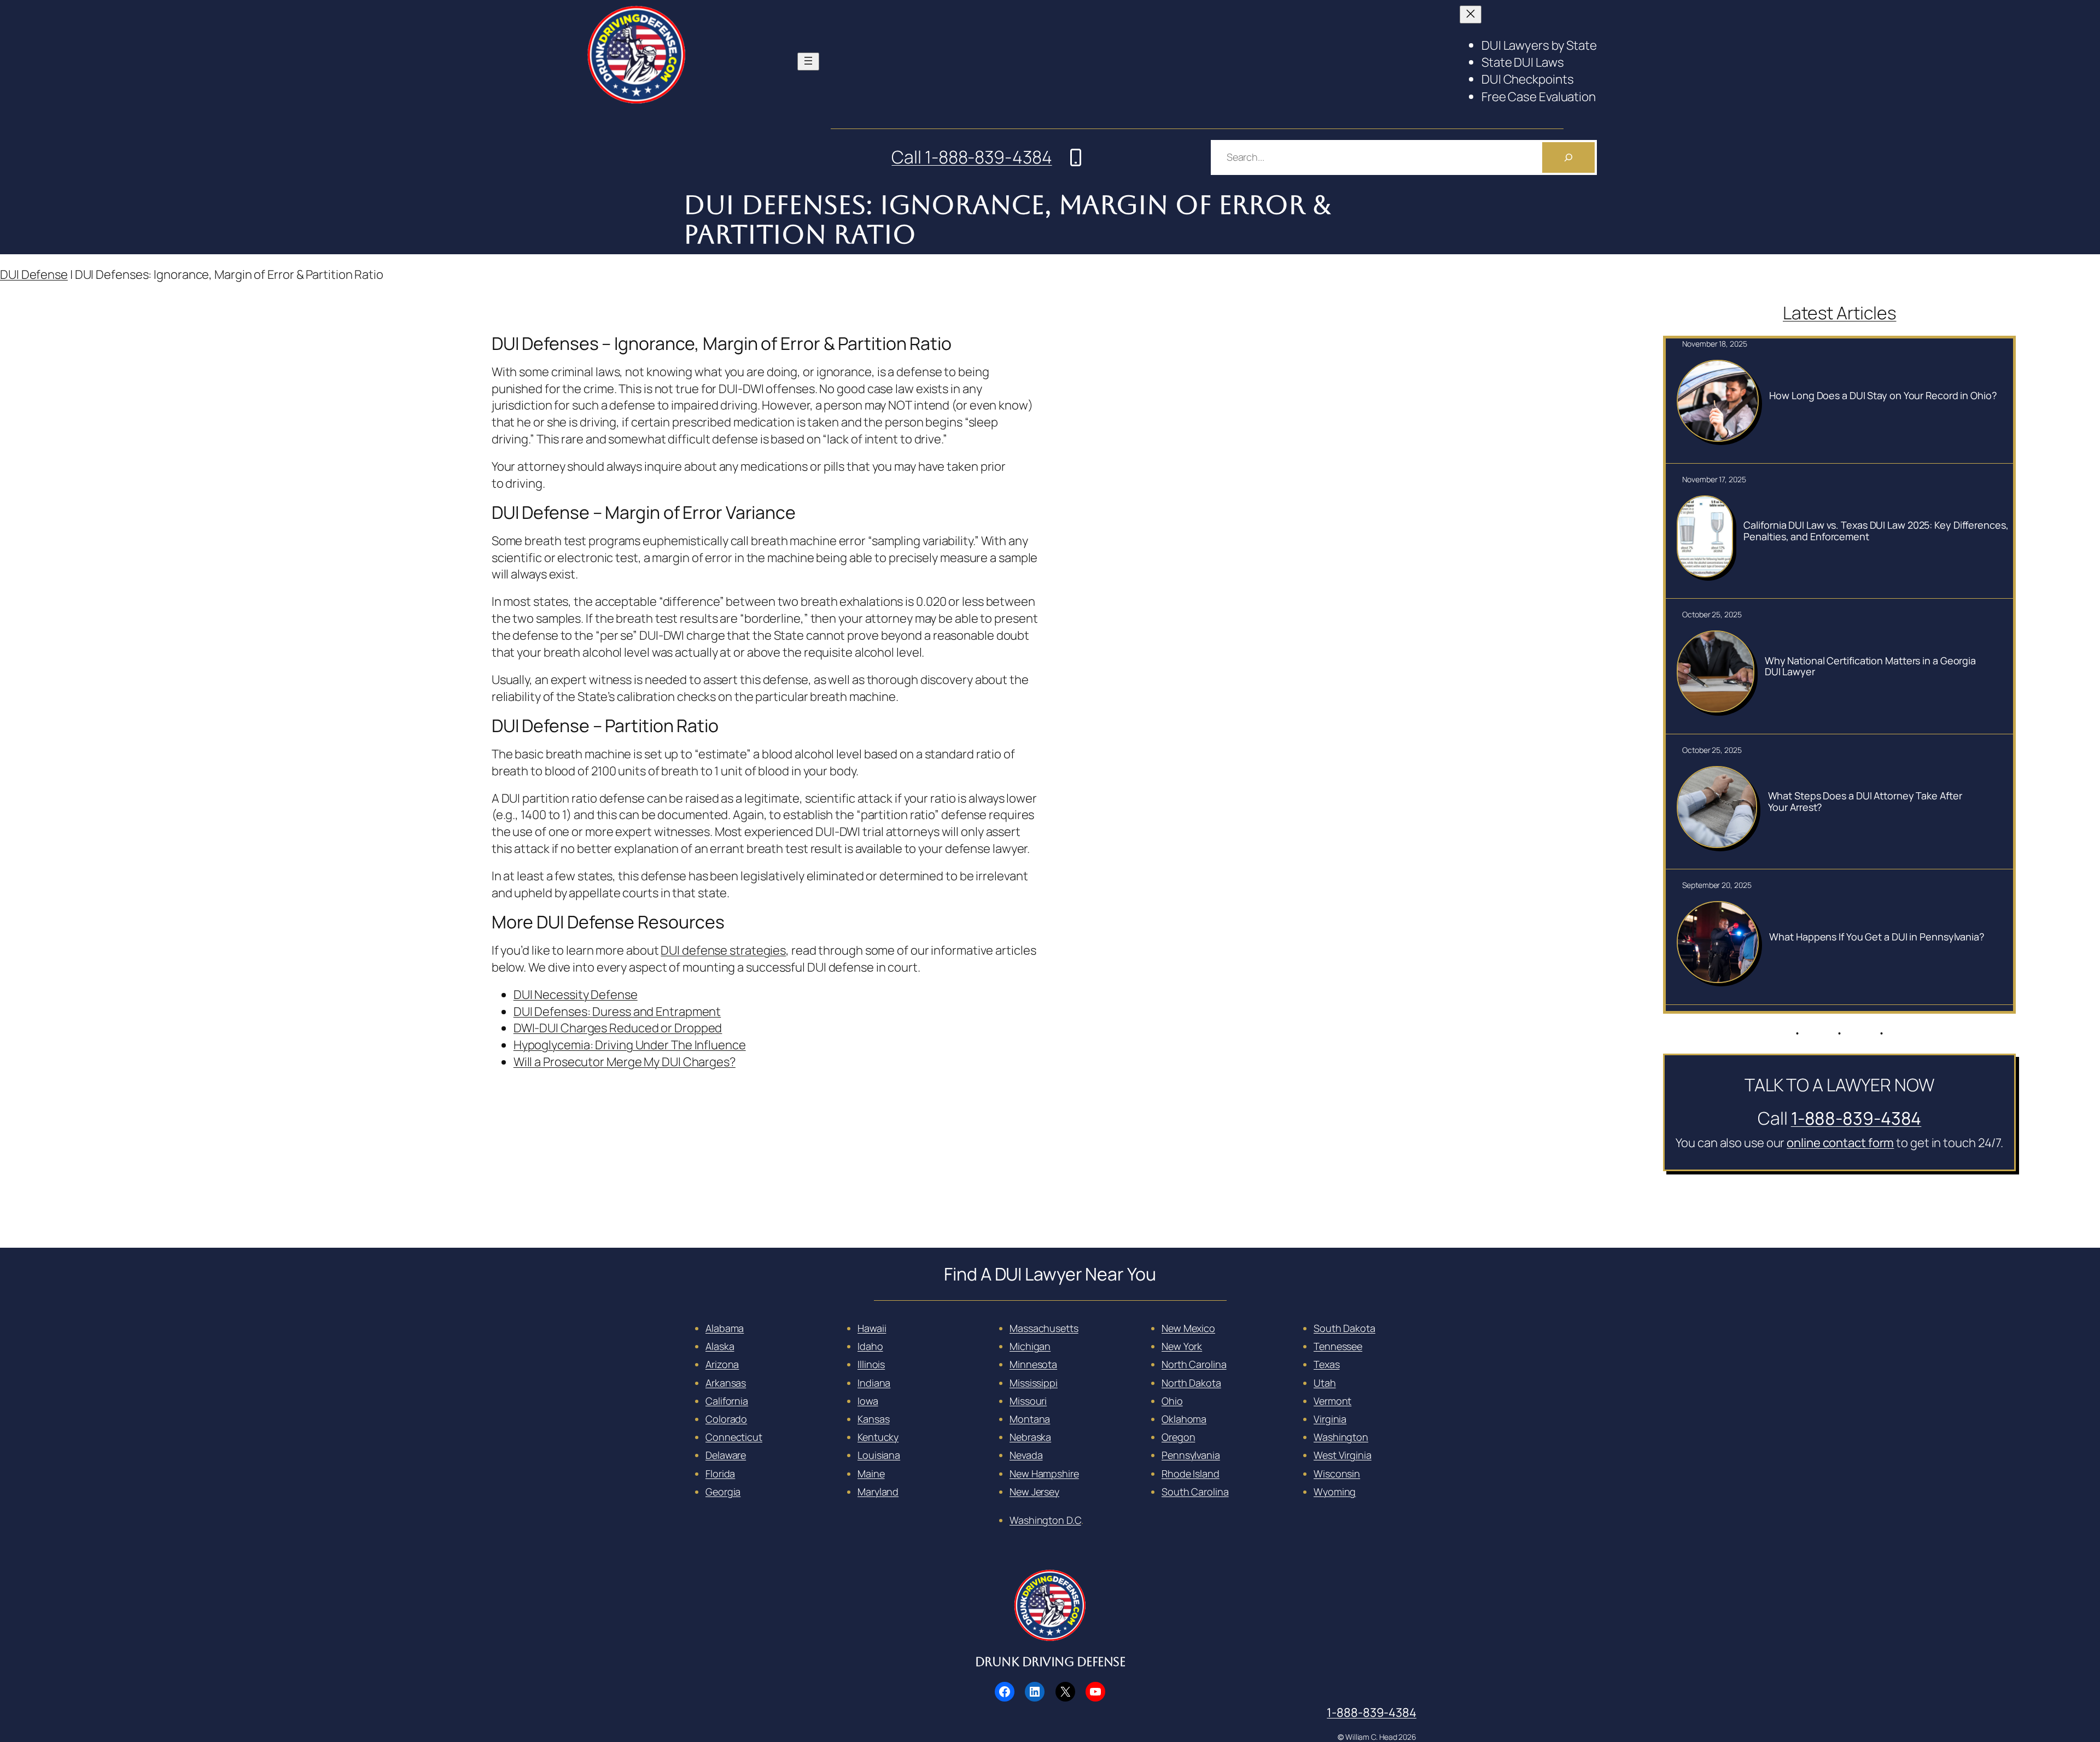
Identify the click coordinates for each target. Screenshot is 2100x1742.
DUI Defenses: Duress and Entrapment (617, 1012)
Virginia (1330, 1419)
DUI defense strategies (723, 950)
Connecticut (734, 1437)
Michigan (1030, 1346)
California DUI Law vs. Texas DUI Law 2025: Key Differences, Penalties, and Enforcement (1876, 531)
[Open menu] (808, 62)
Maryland (878, 1492)
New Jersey (1034, 1492)
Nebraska (1030, 1437)
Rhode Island (1191, 1474)
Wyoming (1335, 1492)
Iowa (868, 1401)
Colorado (726, 1419)
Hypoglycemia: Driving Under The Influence (630, 1045)
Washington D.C (1045, 1520)
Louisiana (879, 1455)
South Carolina (1195, 1492)
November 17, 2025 (1714, 479)
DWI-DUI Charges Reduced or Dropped (618, 1028)
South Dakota (1344, 1328)
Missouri (1028, 1401)
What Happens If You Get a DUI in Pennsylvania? (1876, 937)
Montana (1030, 1419)
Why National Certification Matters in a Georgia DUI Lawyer (1870, 666)
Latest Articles (1840, 313)
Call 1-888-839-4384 (972, 157)
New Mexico (1188, 1328)
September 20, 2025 (1717, 885)
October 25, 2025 (1712, 614)
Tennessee (1338, 1346)
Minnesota (1033, 1364)
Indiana (874, 1383)
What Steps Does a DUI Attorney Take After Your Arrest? (1865, 801)
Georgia (723, 1492)
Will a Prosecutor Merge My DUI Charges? (625, 1062)
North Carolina (1194, 1364)
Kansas (873, 1419)
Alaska (720, 1346)
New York (1182, 1346)
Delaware (726, 1455)
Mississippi (1034, 1383)
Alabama (725, 1328)
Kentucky (878, 1437)
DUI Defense (34, 274)
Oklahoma (1184, 1419)
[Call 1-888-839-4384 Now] (1076, 157)
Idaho (870, 1346)
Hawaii (872, 1328)
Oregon (1178, 1437)
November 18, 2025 (1714, 344)
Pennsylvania (1191, 1455)
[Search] (1568, 157)
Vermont (1332, 1401)
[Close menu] (1471, 14)
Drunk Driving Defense (1050, 1662)
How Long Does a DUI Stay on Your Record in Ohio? (1883, 395)
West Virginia (1343, 1455)
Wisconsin (1337, 1474)
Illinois (871, 1364)
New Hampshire (1044, 1474)
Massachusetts (1044, 1328)
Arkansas (726, 1383)
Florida (720, 1474)
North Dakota (1191, 1383)
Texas (1327, 1364)
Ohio (1172, 1401)
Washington (1341, 1437)
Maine (871, 1474)
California (727, 1401)
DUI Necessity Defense (576, 995)
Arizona (722, 1364)
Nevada (1026, 1455)
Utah (1325, 1383)
